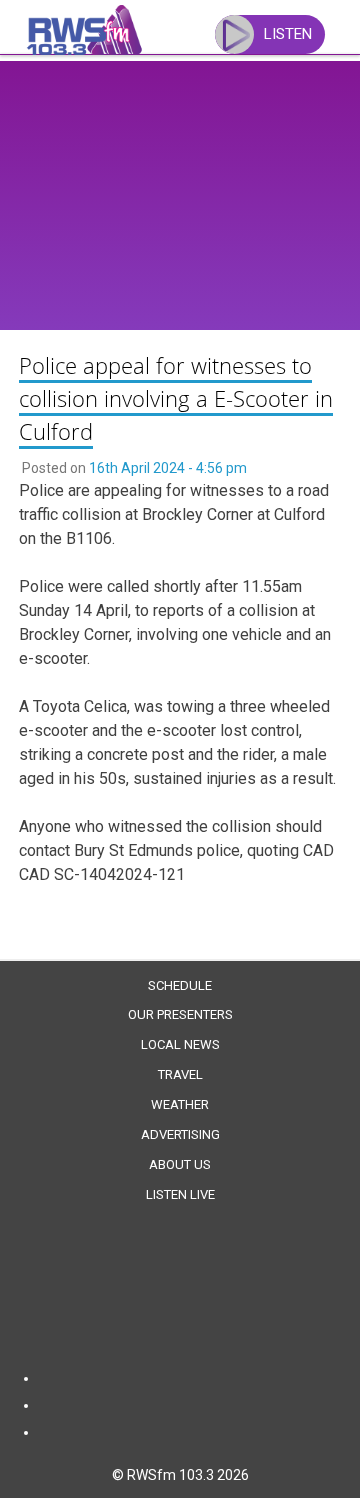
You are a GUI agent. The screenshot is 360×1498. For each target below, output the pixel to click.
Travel (180, 1074)
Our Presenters (180, 1014)
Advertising (180, 1134)
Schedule (180, 985)
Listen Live (180, 1194)
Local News (180, 1044)
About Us (180, 1164)
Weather (180, 1104)
